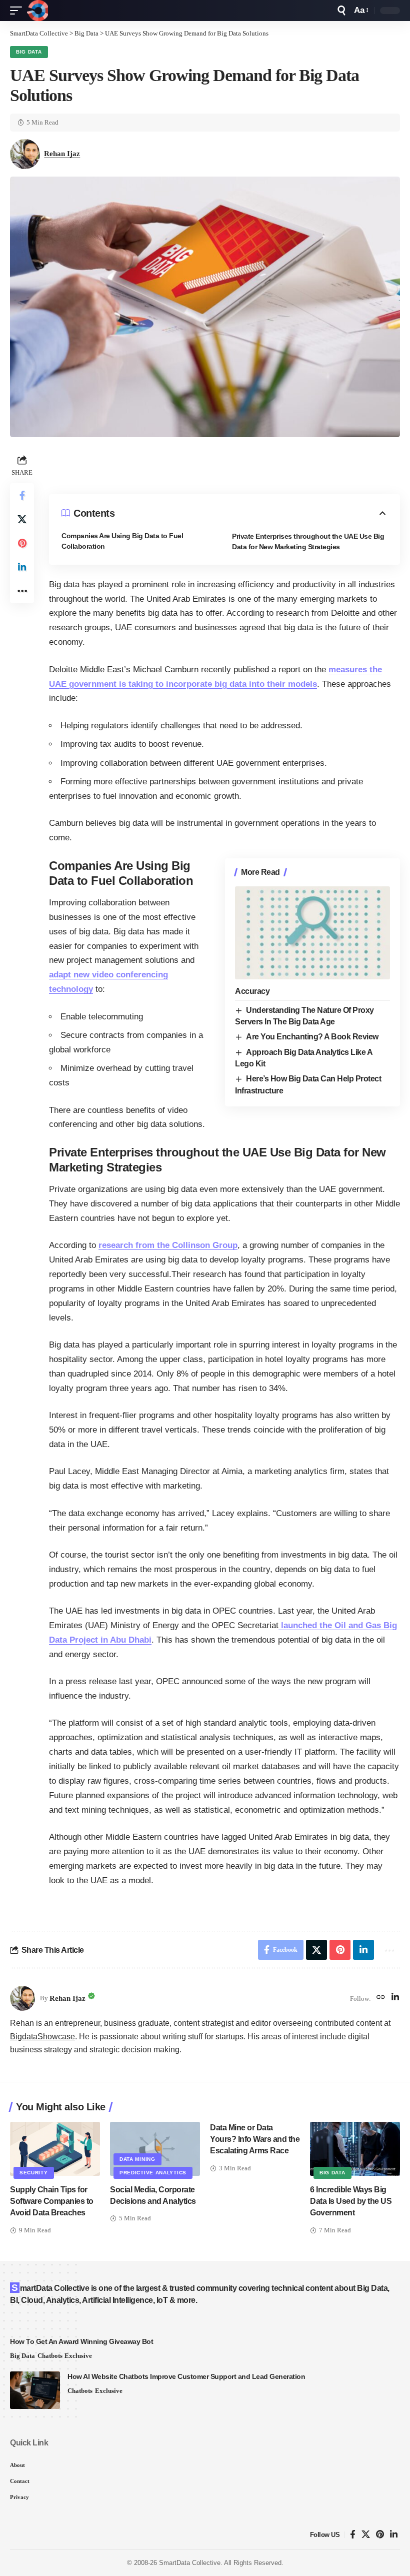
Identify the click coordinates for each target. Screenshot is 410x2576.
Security (34, 2173)
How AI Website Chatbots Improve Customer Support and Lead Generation (186, 2376)
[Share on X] (22, 519)
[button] (18, 11)
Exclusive (78, 2356)
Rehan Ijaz (62, 154)
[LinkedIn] (395, 1998)
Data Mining (137, 2159)
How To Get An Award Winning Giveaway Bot (81, 2341)
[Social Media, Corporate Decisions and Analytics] (155, 2149)
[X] (366, 2535)
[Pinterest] (380, 2535)
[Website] (381, 1998)
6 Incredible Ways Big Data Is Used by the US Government (351, 2201)
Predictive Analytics (153, 2173)
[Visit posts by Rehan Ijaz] (22, 1998)
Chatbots (50, 2356)
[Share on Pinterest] (22, 543)
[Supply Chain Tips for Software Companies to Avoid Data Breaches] (55, 2149)
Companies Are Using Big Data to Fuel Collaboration (122, 541)
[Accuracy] (312, 933)
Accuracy (252, 991)
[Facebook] (353, 2535)
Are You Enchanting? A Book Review (312, 1037)
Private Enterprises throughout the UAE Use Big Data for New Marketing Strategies (308, 541)
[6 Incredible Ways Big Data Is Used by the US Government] (355, 2149)
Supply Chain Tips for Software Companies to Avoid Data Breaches (52, 2201)
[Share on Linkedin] (22, 567)
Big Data (29, 52)
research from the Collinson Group (168, 1245)
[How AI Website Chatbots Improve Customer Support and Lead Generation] (35, 2390)
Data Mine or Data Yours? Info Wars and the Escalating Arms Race (255, 2139)
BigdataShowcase (42, 2037)
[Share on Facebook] (22, 495)
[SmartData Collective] (37, 11)
